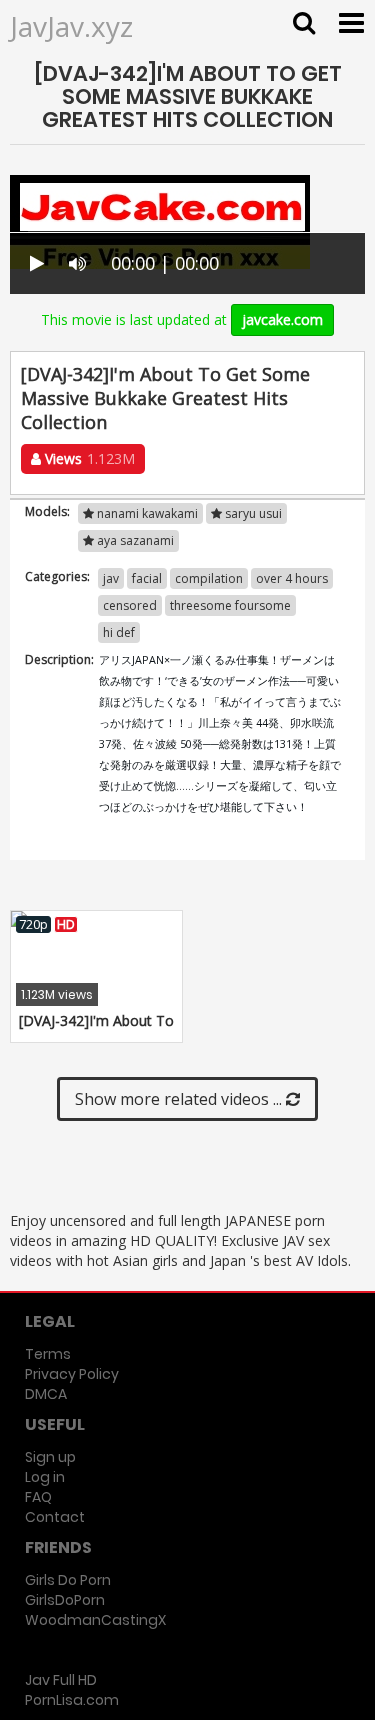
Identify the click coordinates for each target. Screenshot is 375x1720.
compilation (209, 578)
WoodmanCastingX (95, 1620)
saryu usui (252, 513)
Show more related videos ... (180, 1099)
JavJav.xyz (71, 26)
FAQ (38, 1497)
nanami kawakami (146, 513)
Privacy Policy (72, 1374)
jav (111, 578)
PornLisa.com (72, 1700)
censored (130, 605)
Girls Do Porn (68, 1580)
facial (147, 578)
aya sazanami (134, 540)
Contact (55, 1517)
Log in (45, 1477)
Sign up (50, 1457)
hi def (119, 632)
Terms (48, 1354)
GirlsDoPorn (65, 1600)
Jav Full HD (61, 1680)
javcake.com (282, 319)
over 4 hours (292, 578)
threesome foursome (230, 605)
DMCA (46, 1394)
